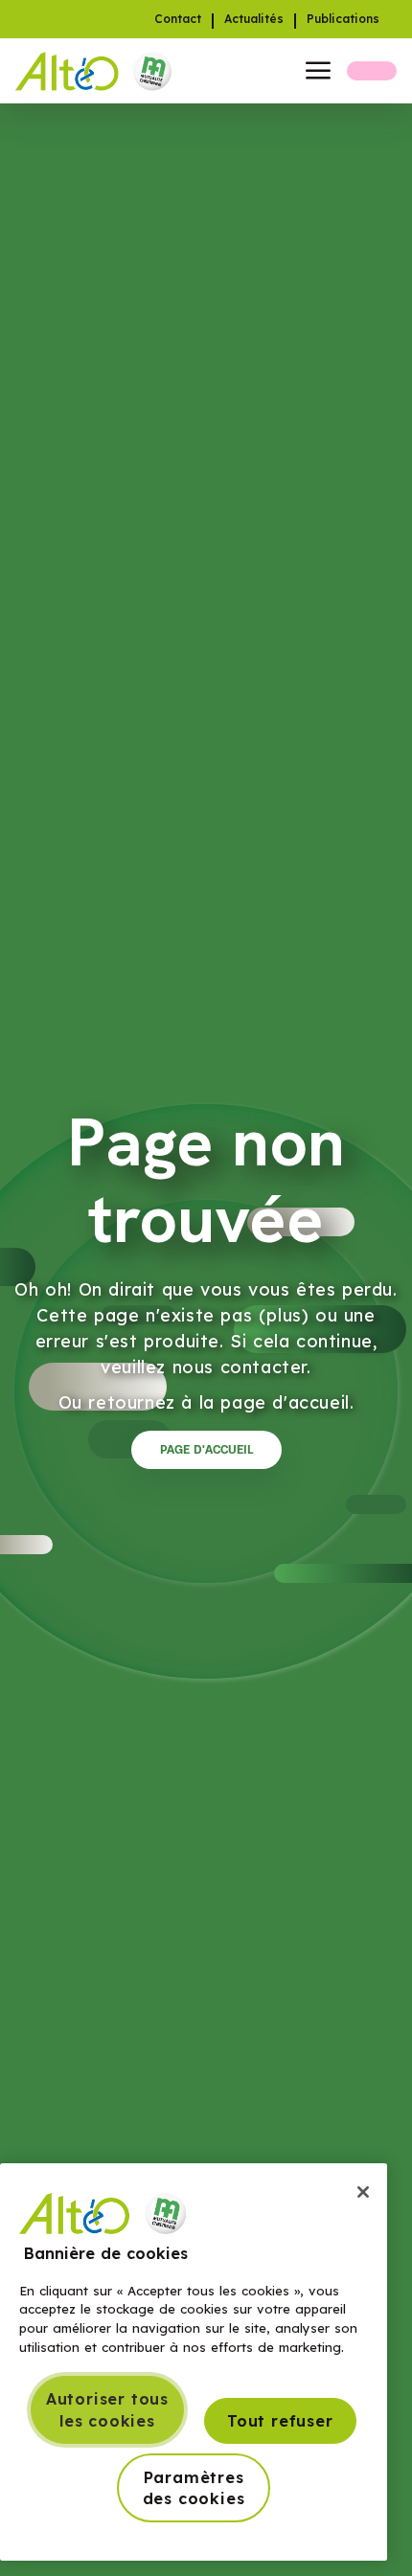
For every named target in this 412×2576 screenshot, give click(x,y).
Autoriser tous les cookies (107, 2409)
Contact (178, 19)
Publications (343, 19)
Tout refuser (280, 2421)
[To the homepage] (98, 71)
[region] (194, 2362)
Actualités (254, 19)
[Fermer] (363, 2192)
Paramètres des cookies (194, 2488)
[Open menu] (318, 71)
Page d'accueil (206, 1450)
